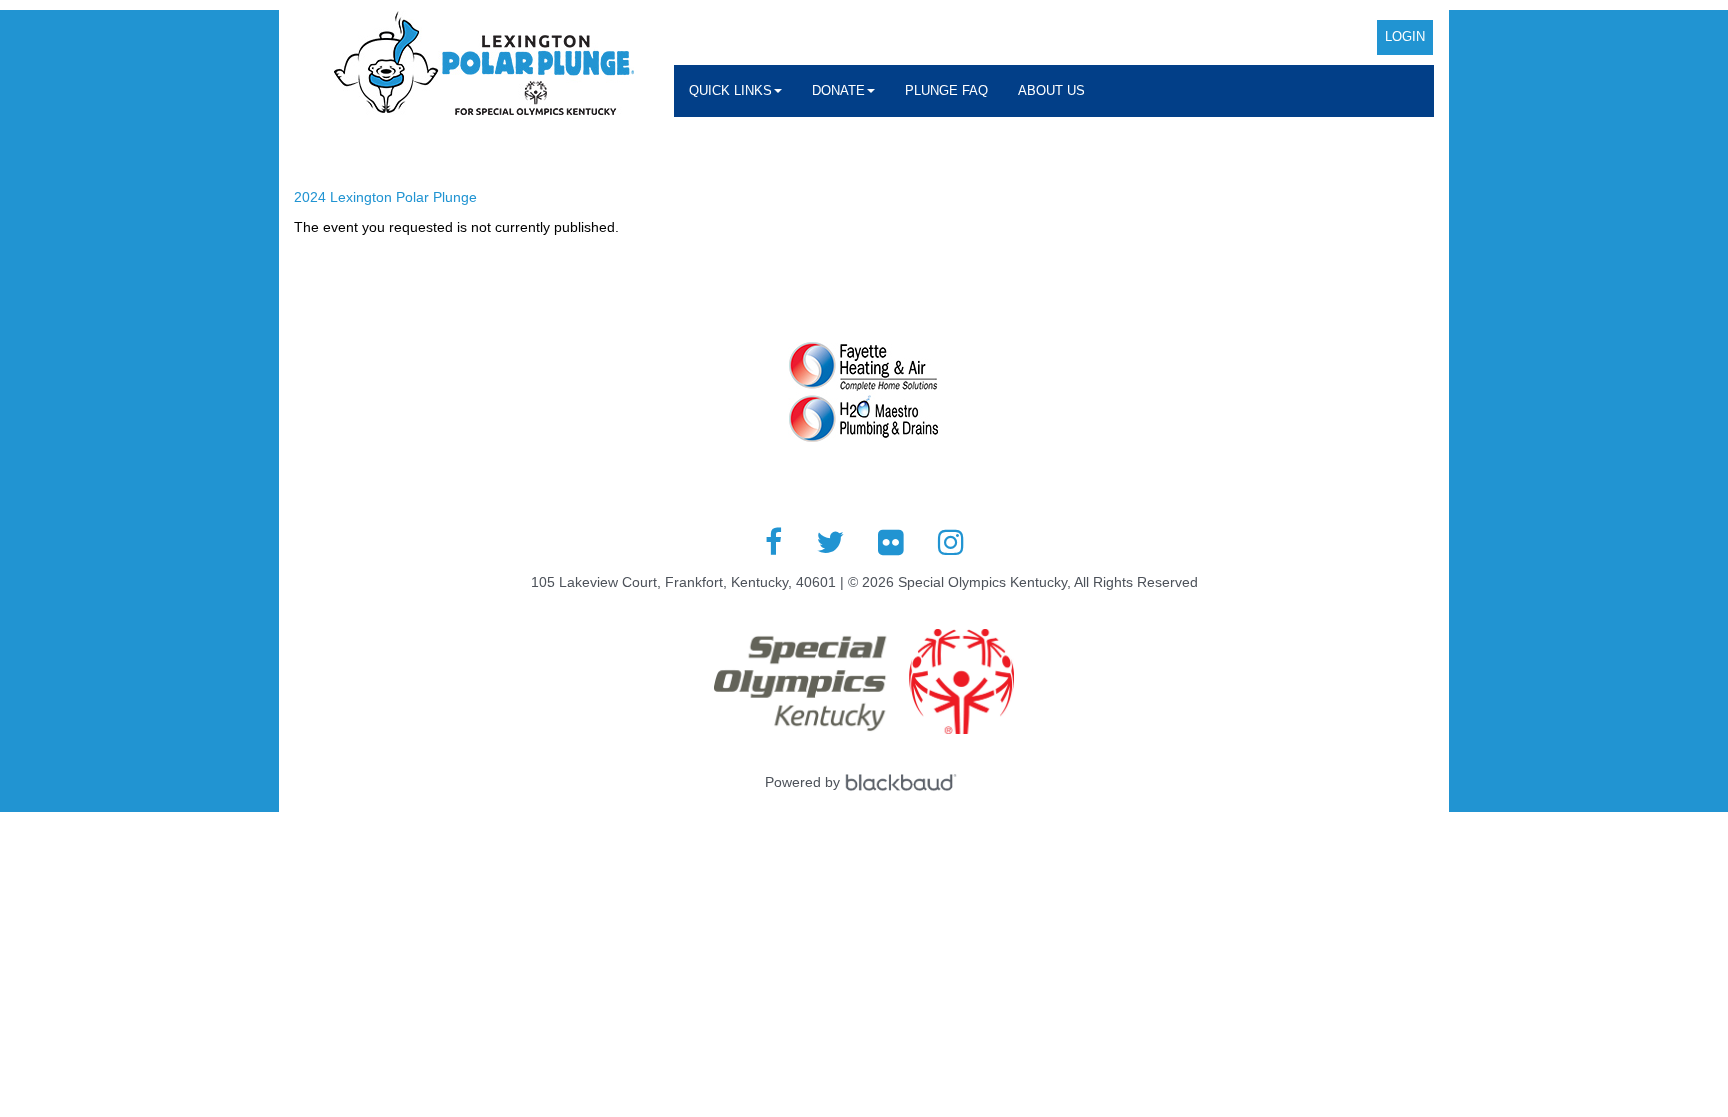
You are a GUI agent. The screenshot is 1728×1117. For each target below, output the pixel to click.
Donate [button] (838, 90)
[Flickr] (891, 542)
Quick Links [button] (730, 90)
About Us (1051, 90)
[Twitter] (830, 542)
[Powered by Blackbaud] (904, 782)
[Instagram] (951, 542)
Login (1405, 36)
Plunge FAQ (946, 90)
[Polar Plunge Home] (484, 66)
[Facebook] (773, 542)
